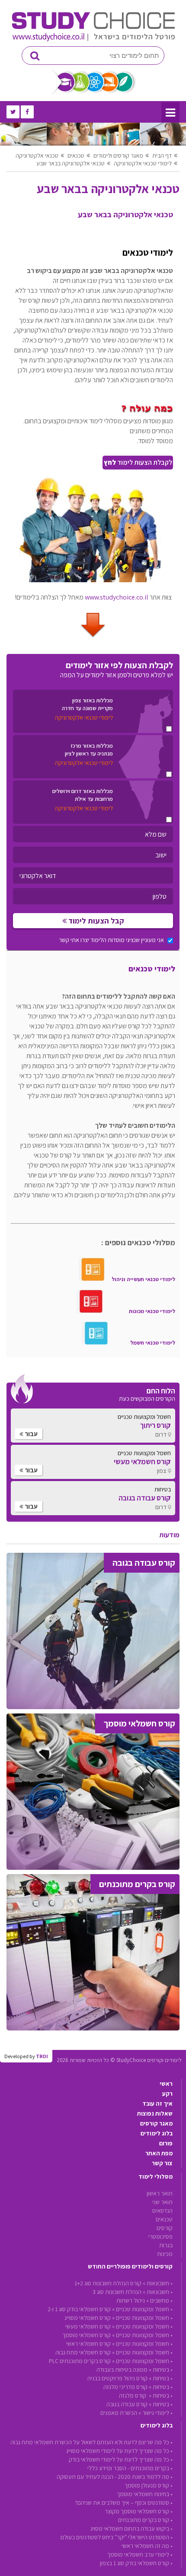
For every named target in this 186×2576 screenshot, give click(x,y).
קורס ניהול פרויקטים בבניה (117, 2378)
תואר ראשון (160, 2193)
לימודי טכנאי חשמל (153, 1343)
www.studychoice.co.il (117, 597)
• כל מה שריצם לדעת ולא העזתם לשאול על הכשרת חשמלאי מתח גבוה (91, 2442)
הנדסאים (162, 2211)
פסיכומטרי (160, 2237)
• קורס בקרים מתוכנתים (145, 2520)
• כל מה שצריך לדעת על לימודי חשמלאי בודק (121, 2459)
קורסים (165, 2228)
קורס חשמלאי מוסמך (87, 2335)
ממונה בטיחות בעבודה (122, 2370)
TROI (42, 2056)
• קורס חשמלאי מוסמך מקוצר (139, 2511)
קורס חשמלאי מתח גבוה (83, 2352)
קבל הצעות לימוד (95, 921)
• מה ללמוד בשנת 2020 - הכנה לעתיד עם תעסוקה (115, 2477)
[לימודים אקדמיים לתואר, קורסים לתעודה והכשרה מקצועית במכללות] (93, 39)
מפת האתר (159, 2153)
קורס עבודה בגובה (127, 2404)
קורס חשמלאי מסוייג (88, 2318)
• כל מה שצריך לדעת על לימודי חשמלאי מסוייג (119, 2451)
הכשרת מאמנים (119, 2413)
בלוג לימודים (157, 2133)
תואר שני (162, 2202)
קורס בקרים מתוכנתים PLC (80, 2361)
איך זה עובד (157, 2103)
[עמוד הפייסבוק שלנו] (27, 112)
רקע (167, 2094)
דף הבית (162, 155)
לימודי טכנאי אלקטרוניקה (143, 163)
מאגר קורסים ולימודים (118, 155)
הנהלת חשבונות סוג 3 (117, 2292)
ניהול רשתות (131, 2300)
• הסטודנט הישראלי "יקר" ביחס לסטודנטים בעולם (117, 2537)
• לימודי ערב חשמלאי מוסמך (140, 2554)
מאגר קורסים (156, 2123)
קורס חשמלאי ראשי (88, 2344)
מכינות (165, 2254)
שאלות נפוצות (155, 2113)
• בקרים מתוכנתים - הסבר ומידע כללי (130, 2468)
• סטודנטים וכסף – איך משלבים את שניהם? (124, 2503)
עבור (30, 1434)
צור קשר (162, 2163)
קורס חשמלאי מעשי (88, 2326)
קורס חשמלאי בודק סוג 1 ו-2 (79, 2309)
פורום (166, 2143)
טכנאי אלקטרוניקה (37, 155)
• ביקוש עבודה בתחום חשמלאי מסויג (131, 2528)
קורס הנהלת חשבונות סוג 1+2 (108, 2283)
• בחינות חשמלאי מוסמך (145, 2494)
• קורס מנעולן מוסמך (149, 2485)
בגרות (166, 2245)
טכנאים (76, 155)
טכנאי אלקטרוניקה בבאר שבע (71, 163)
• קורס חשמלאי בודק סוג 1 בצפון (136, 2563)
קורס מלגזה (133, 2395)
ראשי (166, 2084)
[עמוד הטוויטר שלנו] (13, 112)
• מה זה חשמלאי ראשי (147, 2546)
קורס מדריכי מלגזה (125, 2387)
